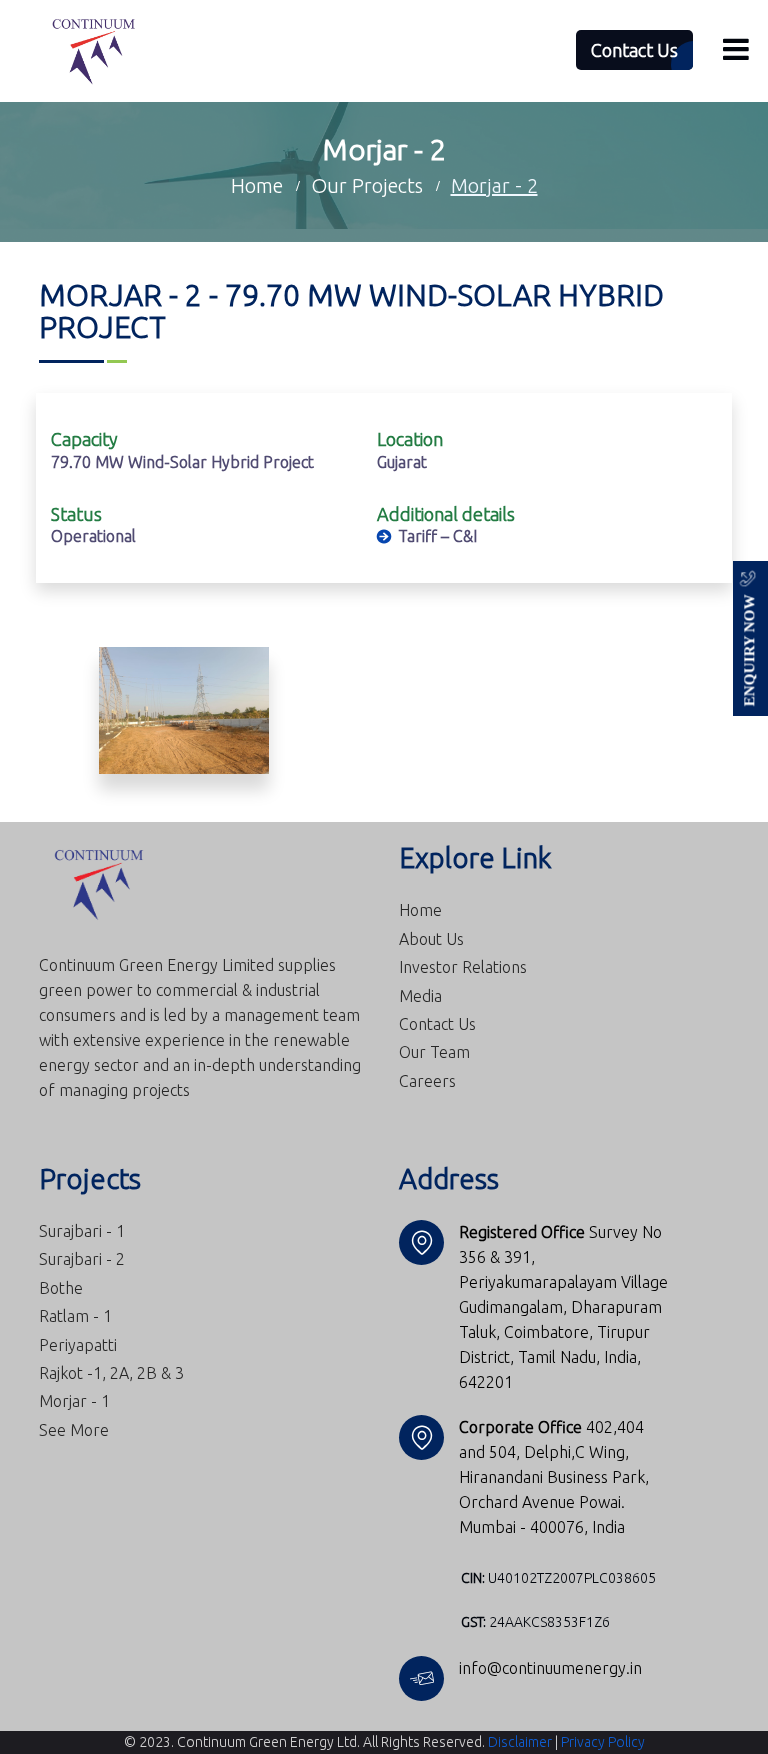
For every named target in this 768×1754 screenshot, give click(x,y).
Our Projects (367, 185)
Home (420, 910)
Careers (427, 1081)
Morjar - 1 (74, 1401)
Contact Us (437, 1024)
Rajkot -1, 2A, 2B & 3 (111, 1373)
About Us (431, 939)
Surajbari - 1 (82, 1231)
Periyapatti (78, 1345)
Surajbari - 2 (82, 1259)
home (257, 185)
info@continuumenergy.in (550, 1668)
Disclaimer (520, 1742)
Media (420, 996)
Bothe (61, 1288)
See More (74, 1430)
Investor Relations (463, 967)
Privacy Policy (603, 1742)
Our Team (434, 1052)
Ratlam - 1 (75, 1316)
